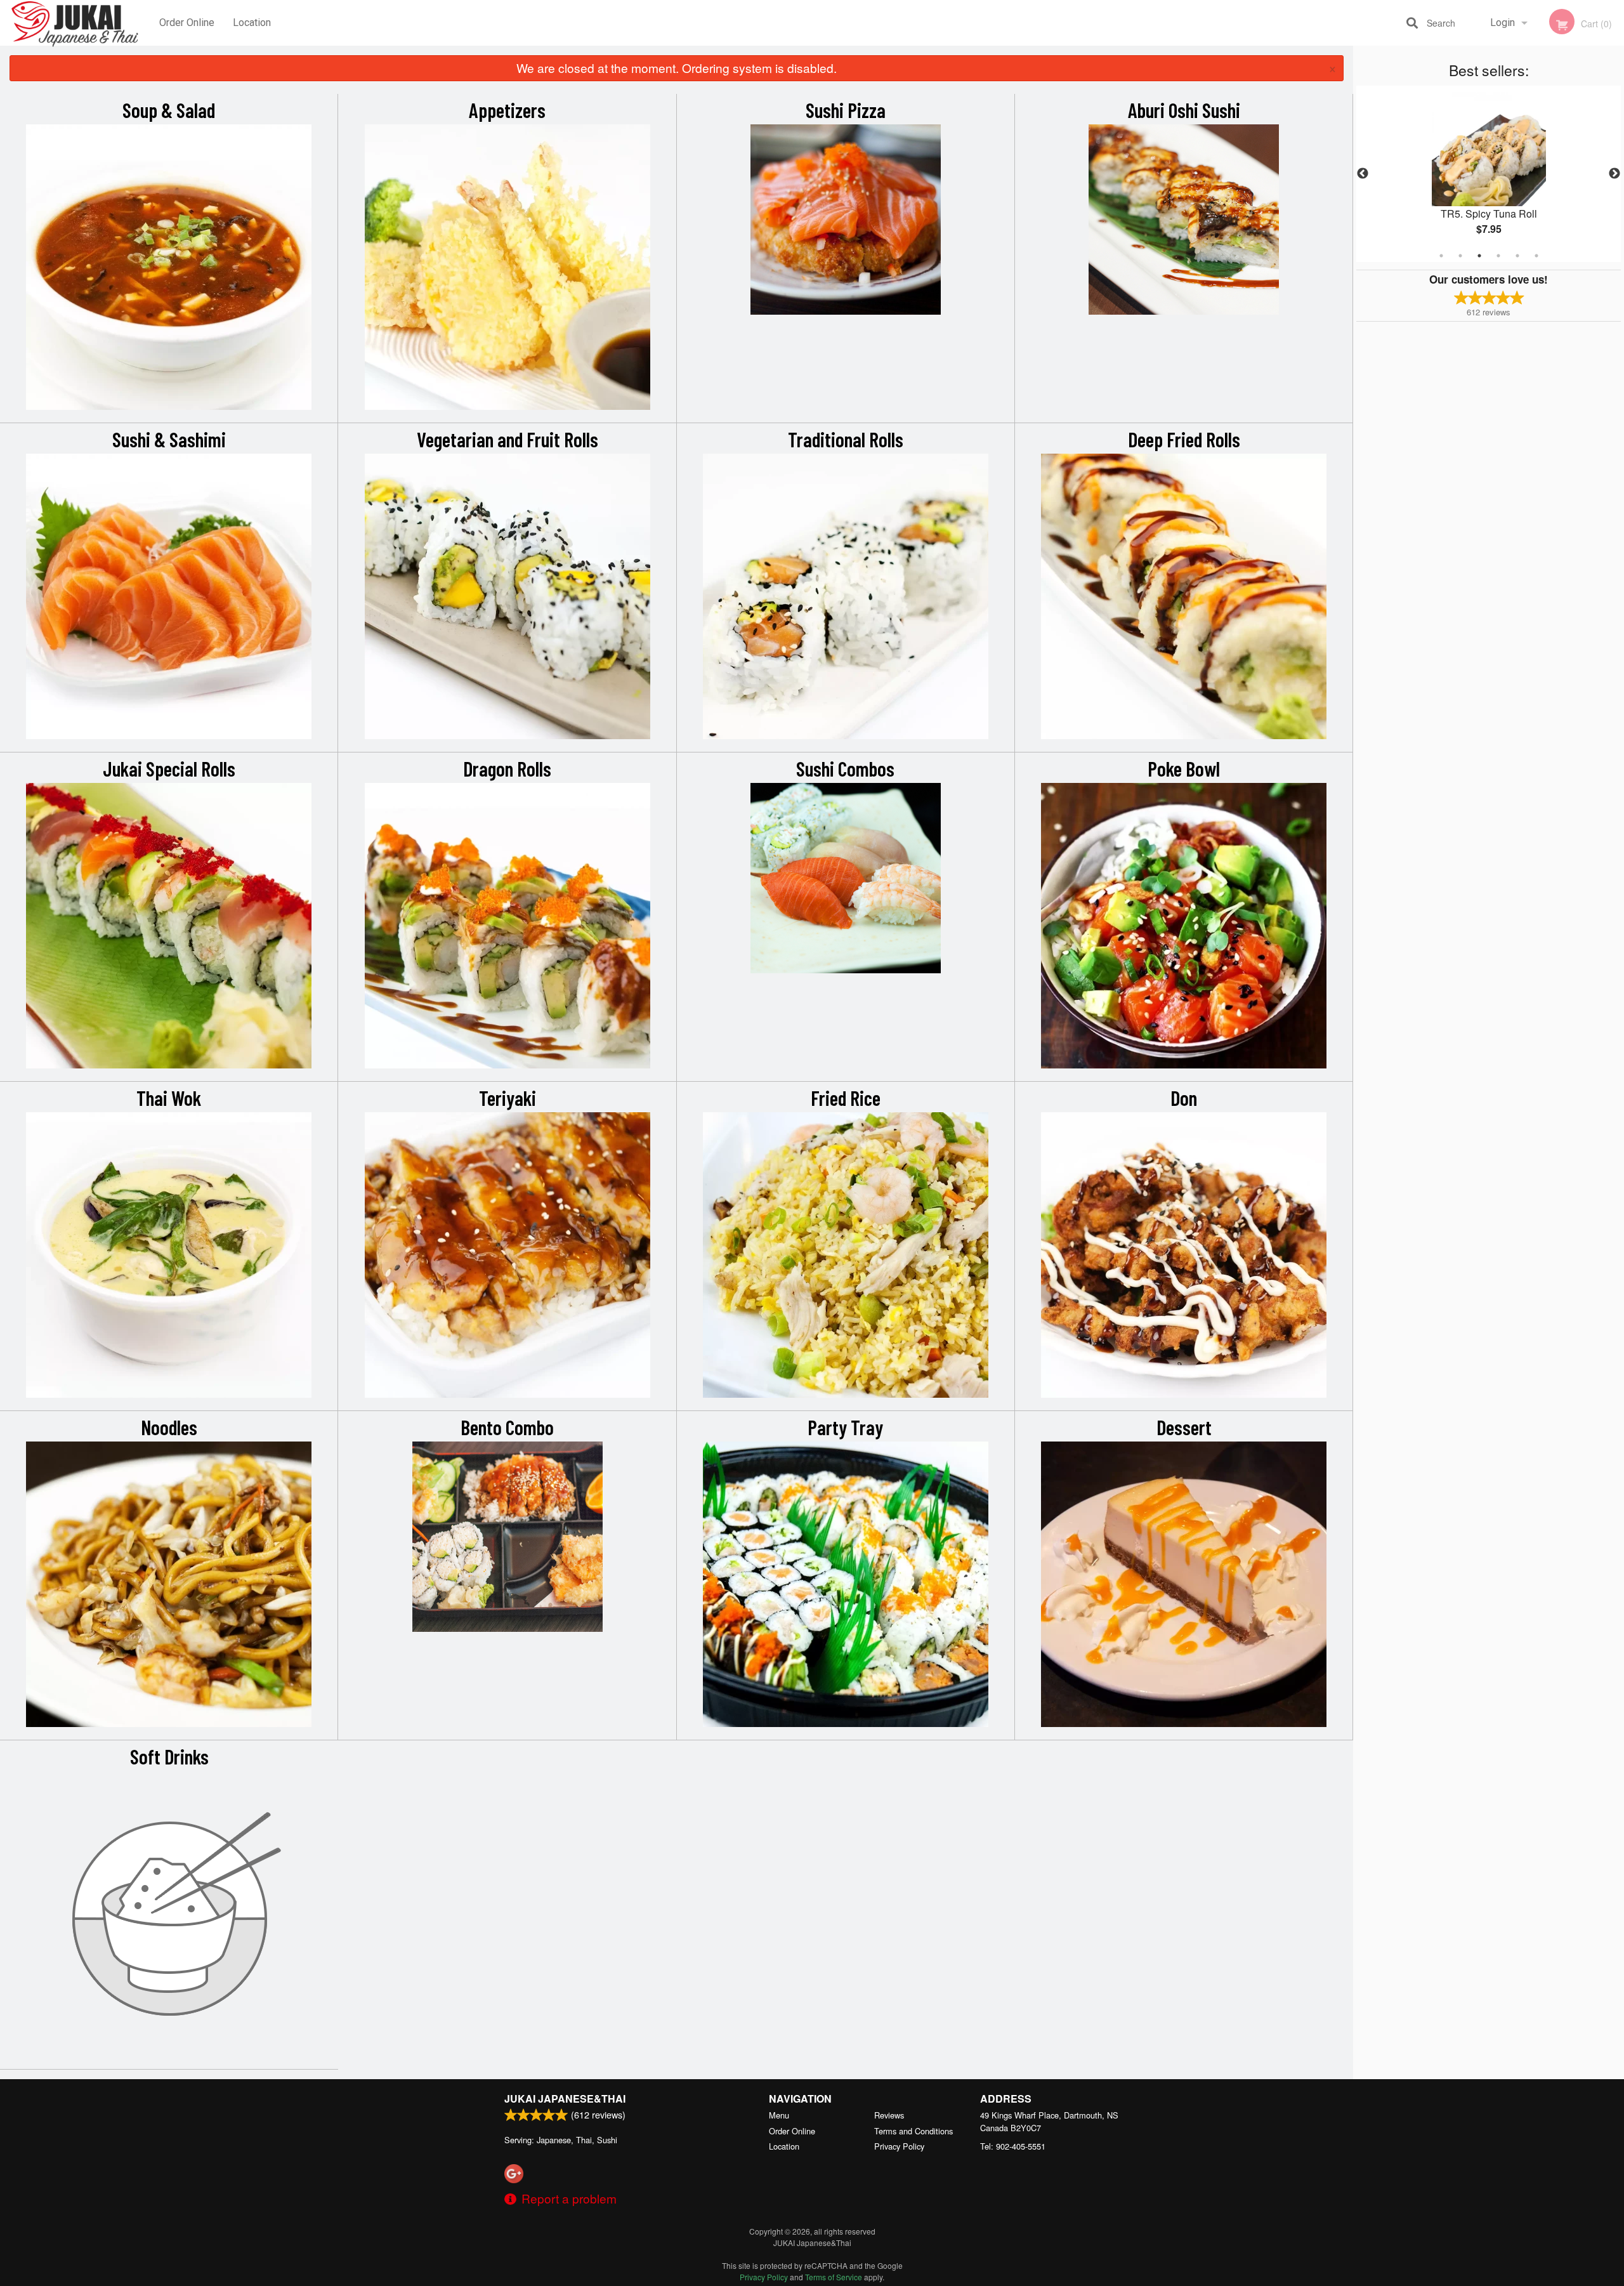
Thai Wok (169, 1098)
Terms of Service (834, 2277)
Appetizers (507, 110)
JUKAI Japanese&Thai (565, 2099)
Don (1184, 1098)
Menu (779, 2115)
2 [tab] (1460, 256)
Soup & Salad (169, 110)
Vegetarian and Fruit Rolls (507, 439)
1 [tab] (1441, 256)
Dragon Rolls (507, 768)
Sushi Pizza (846, 110)
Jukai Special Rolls (169, 768)
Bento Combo (507, 1427)
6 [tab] (1536, 256)
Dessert (1184, 1427)
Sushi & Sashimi (169, 439)
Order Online (187, 23)
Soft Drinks (169, 1756)
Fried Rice (846, 1098)
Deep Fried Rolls (1184, 439)
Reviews (889, 2115)
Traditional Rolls (846, 439)
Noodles (169, 1427)
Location (252, 23)
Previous (1363, 174)
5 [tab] (1517, 256)
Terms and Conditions (913, 2131)
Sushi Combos (845, 768)
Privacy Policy (899, 2146)
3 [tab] (1479, 256)
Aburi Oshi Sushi (1184, 110)
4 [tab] (1498, 256)
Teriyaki (507, 1098)
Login (1503, 23)
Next (1614, 174)
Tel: (1013, 2146)
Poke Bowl (1184, 768)
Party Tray (845, 1427)
